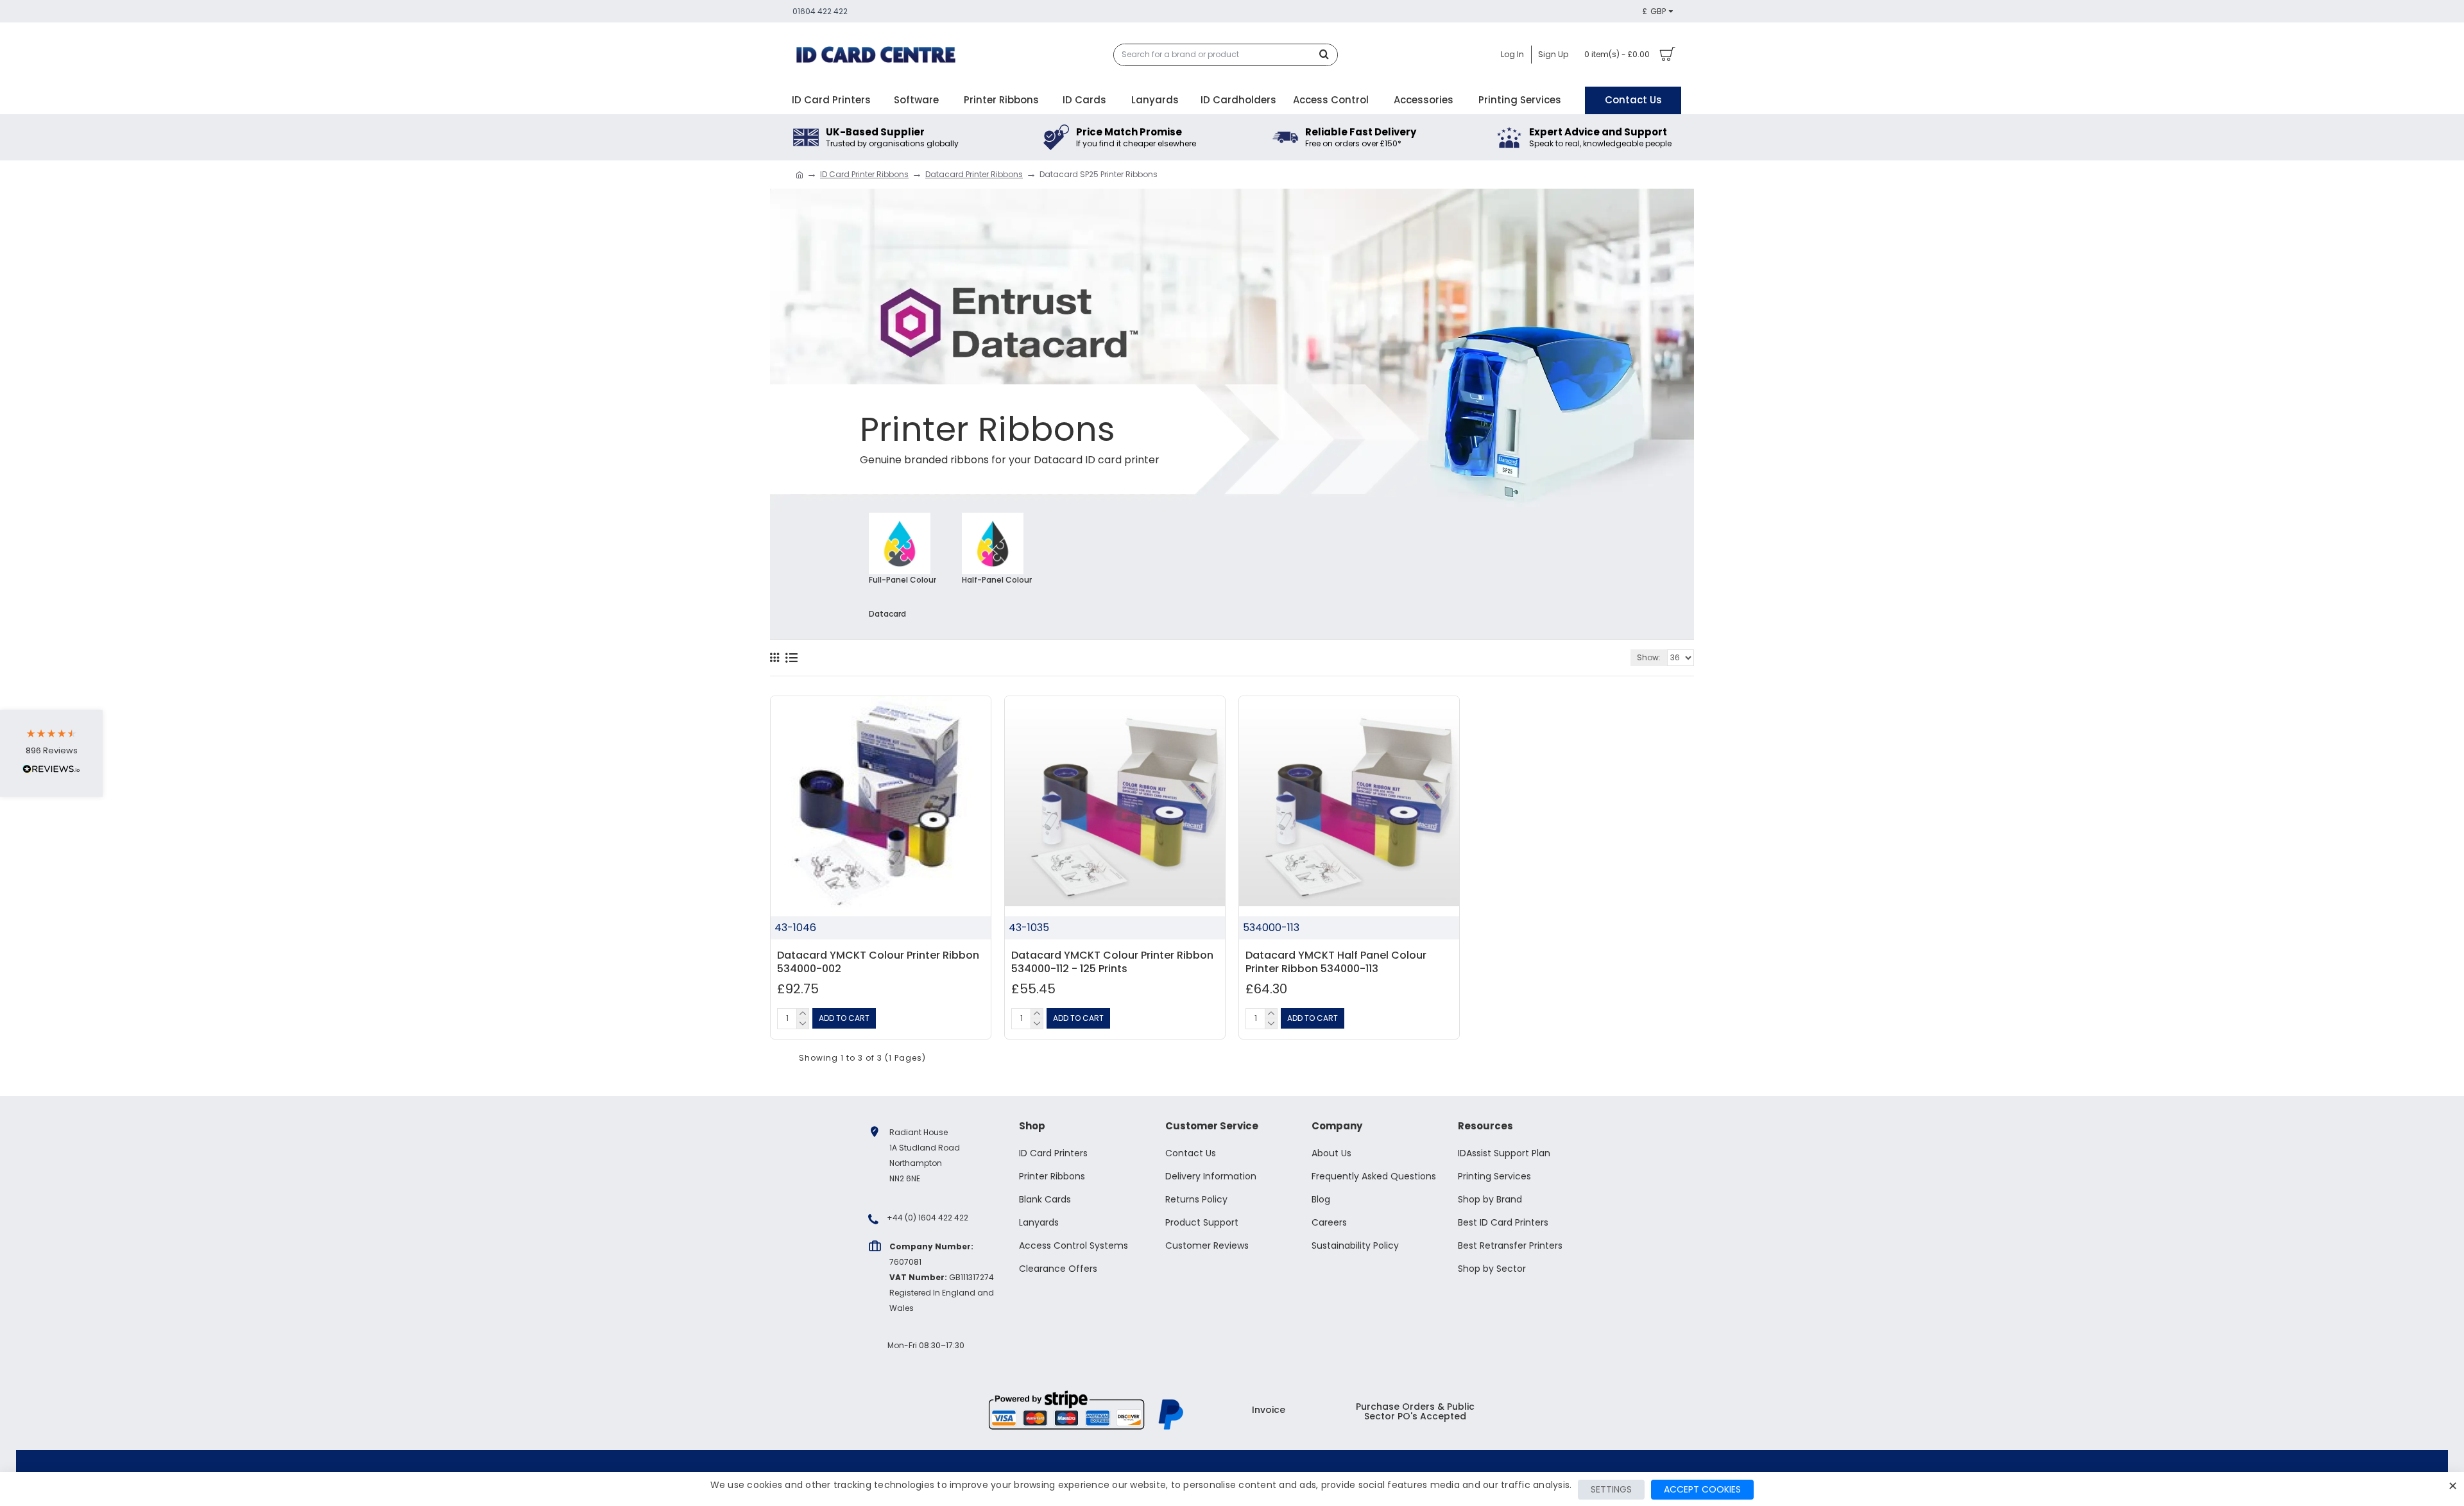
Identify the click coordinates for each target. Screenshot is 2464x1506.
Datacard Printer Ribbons (974, 174)
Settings (1611, 1489)
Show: (1649, 657)
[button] (51, 753)
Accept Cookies (1702, 1489)
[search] (1328, 55)
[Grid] (774, 658)
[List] (791, 658)
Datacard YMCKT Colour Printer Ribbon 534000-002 (878, 963)
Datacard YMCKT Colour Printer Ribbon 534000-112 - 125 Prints (1112, 963)
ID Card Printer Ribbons (864, 174)
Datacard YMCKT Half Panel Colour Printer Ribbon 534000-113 (1336, 963)
